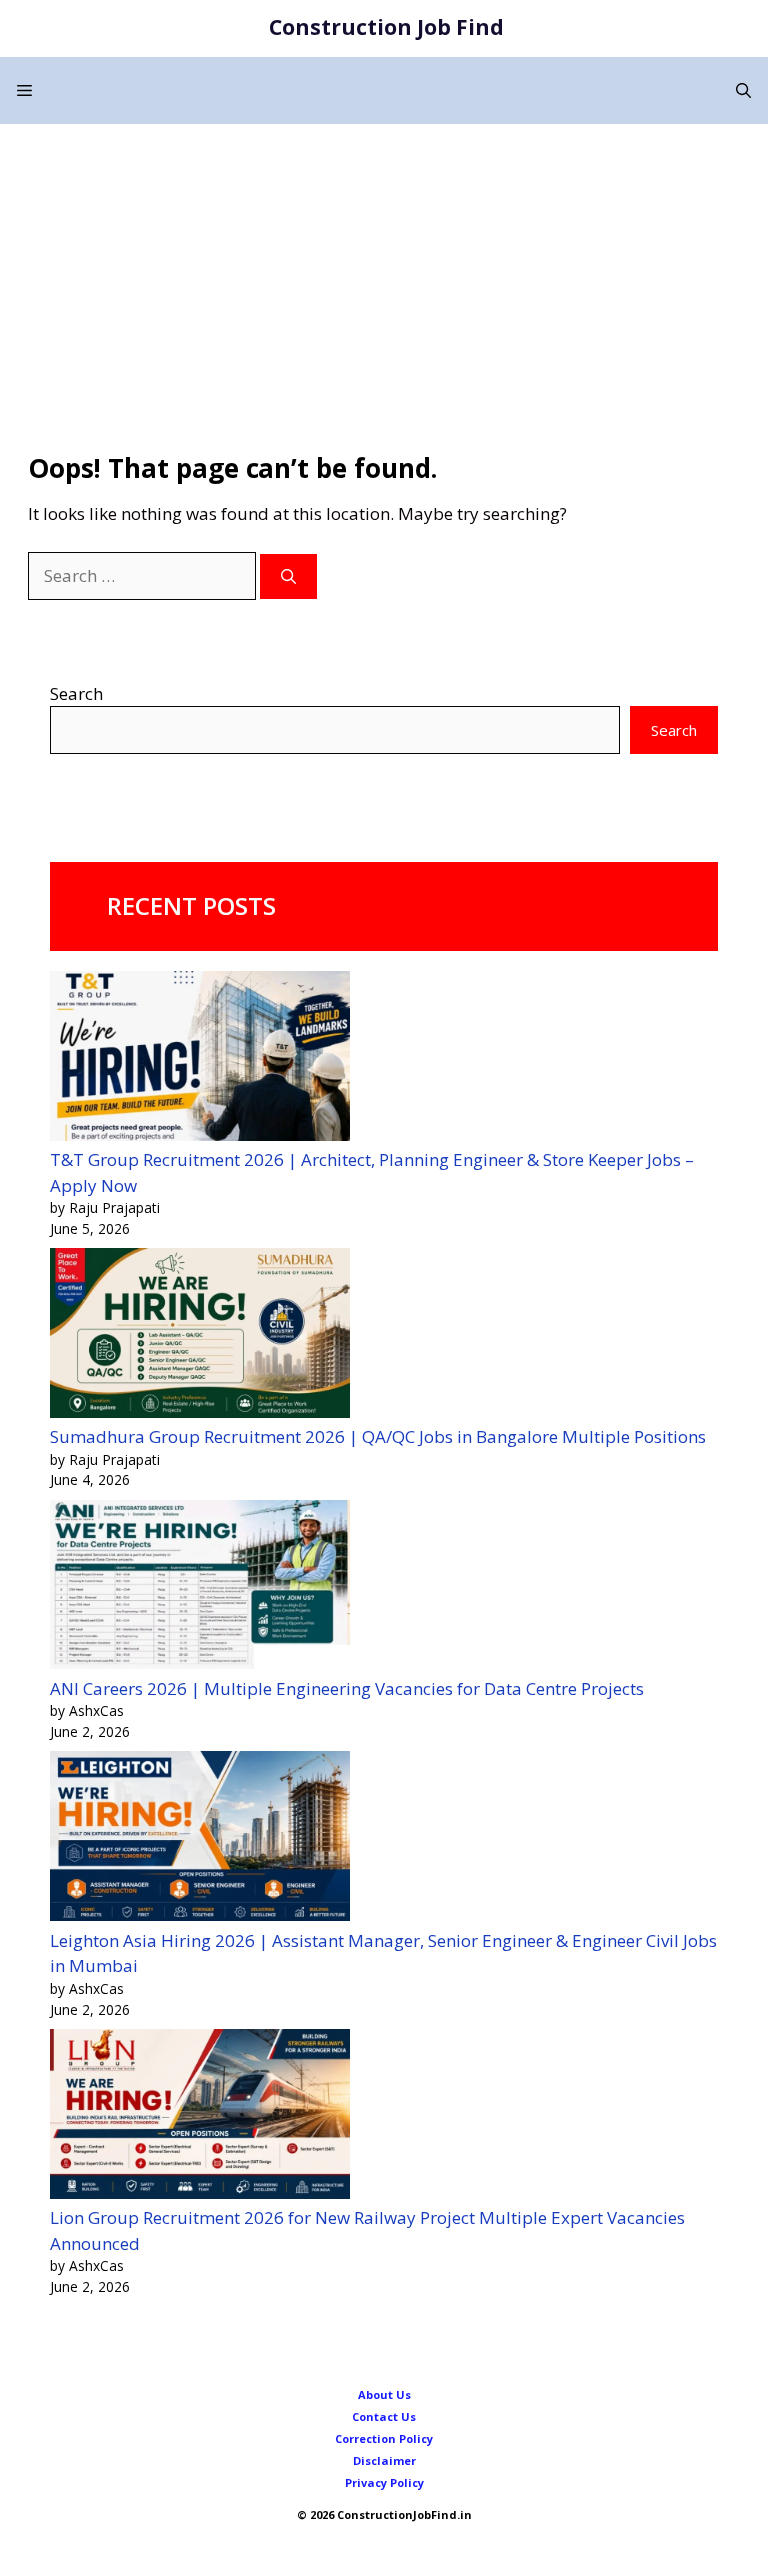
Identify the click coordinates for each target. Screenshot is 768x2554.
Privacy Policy (384, 2482)
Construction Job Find (386, 27)
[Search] (288, 576)
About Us (384, 2394)
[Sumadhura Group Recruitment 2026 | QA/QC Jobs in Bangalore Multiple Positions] (200, 1336)
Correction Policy (384, 2438)
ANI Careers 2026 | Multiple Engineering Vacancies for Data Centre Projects (347, 1688)
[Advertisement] (384, 274)
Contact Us (384, 2416)
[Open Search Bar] (743, 90)
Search (76, 693)
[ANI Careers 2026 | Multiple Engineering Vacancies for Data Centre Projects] (200, 1588)
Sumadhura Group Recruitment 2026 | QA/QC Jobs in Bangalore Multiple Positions (378, 1436)
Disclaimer (384, 2460)
